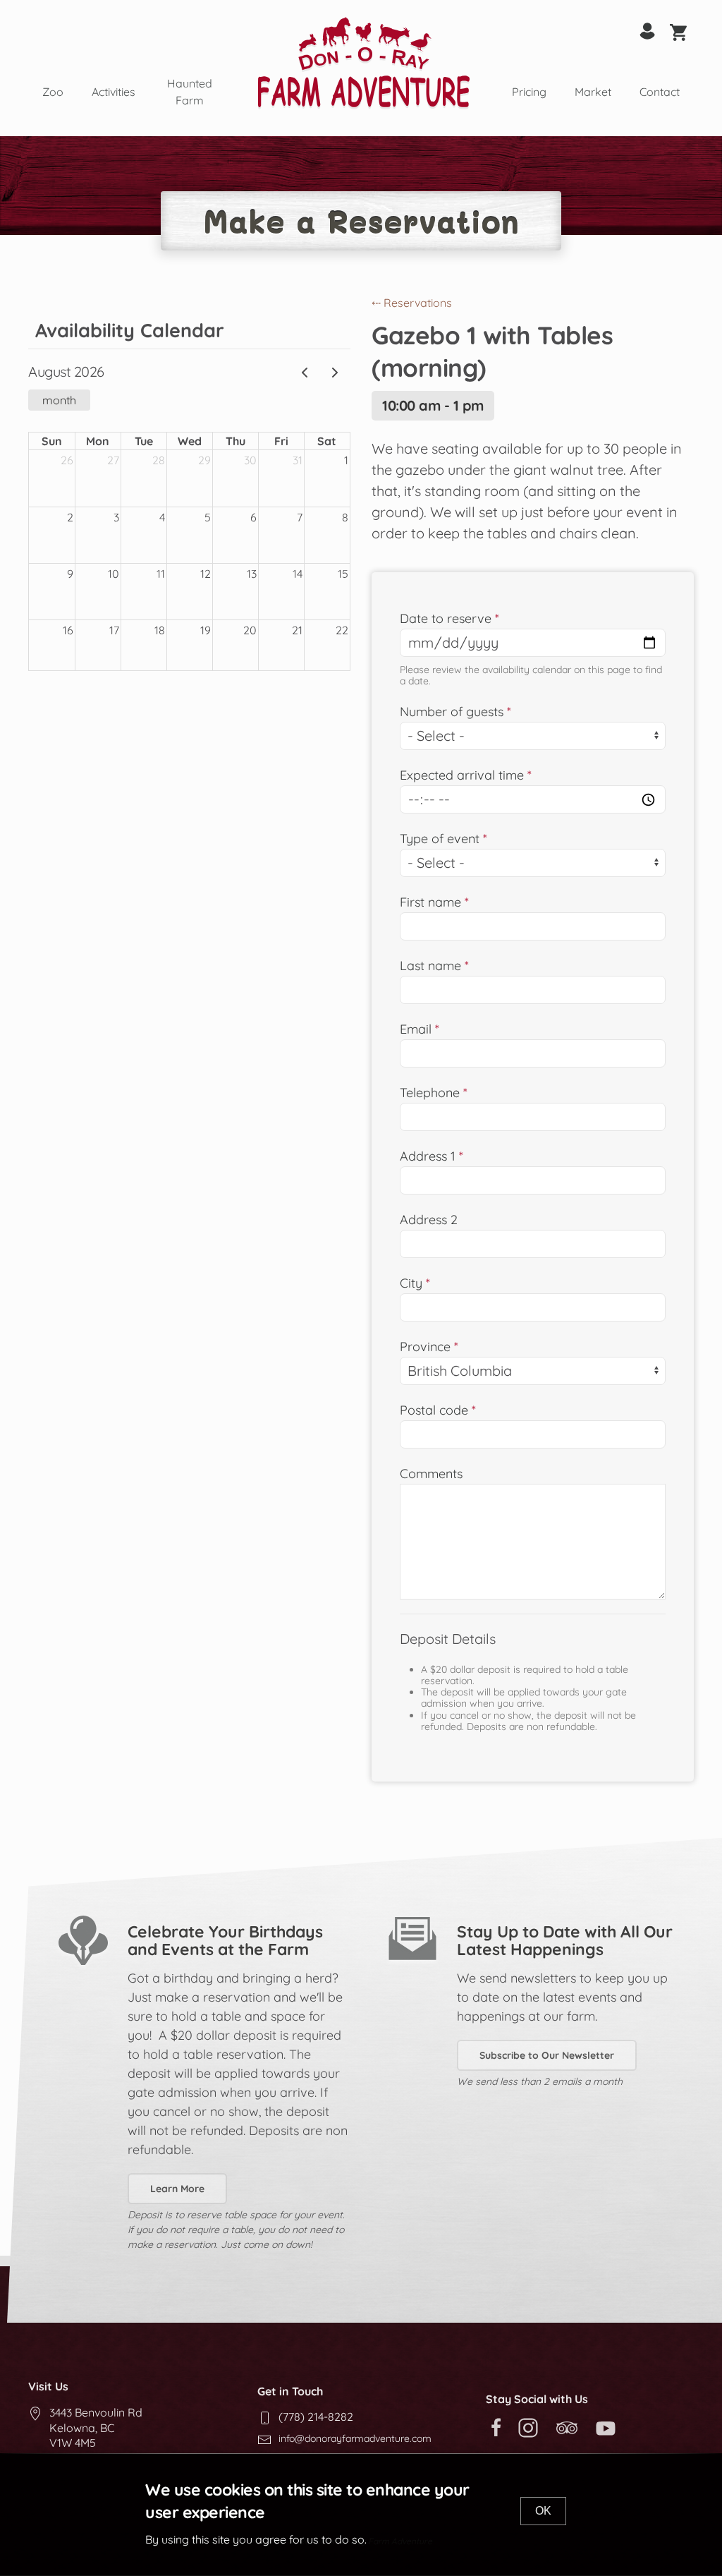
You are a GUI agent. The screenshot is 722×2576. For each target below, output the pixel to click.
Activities (114, 92)
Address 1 (428, 1156)
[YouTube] (609, 2426)
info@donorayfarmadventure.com (355, 2438)
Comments (431, 1474)
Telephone (430, 1093)
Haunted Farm (190, 92)
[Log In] (647, 30)
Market (593, 92)
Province (425, 1347)
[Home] (364, 62)
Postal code (434, 1410)
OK (543, 2511)
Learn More (177, 2189)
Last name (430, 966)
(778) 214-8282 (316, 2417)
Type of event (440, 839)
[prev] (305, 373)
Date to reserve (446, 618)
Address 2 (429, 1220)
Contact (660, 92)
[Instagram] (532, 2426)
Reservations (412, 303)
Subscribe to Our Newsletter (547, 2055)
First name (430, 902)
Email (416, 1029)
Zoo (53, 92)
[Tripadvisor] (570, 2426)
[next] (335, 373)
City (411, 1283)
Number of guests (452, 712)
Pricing (529, 92)
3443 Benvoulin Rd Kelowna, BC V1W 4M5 (96, 2427)
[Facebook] (496, 2426)
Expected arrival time (462, 775)
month (59, 400)
